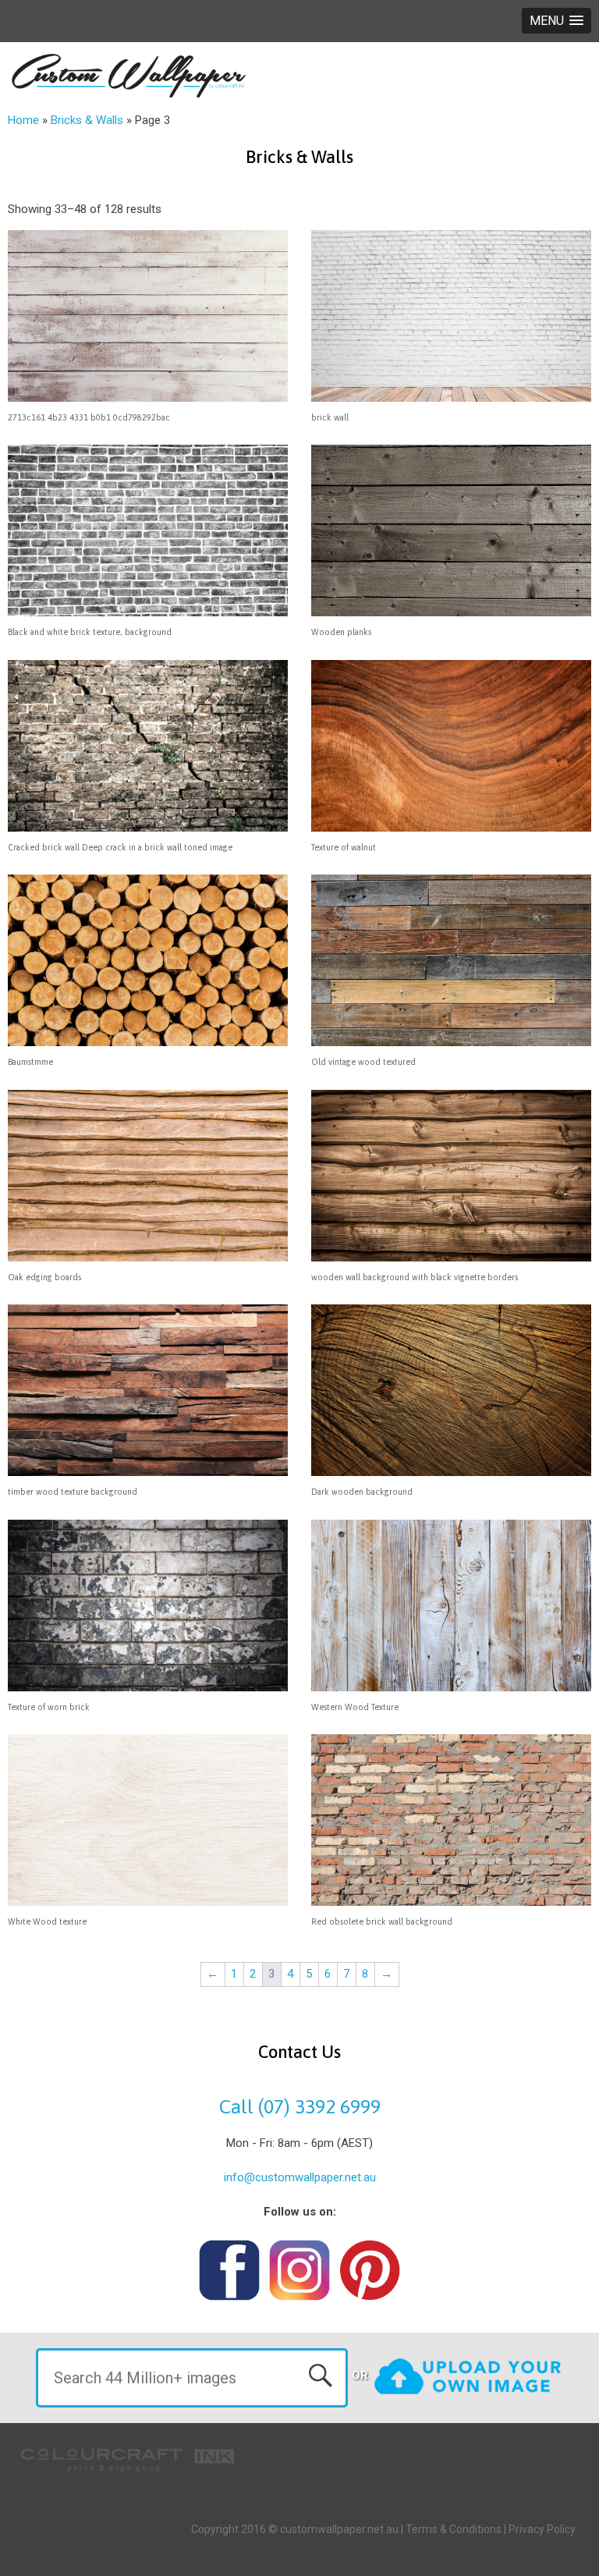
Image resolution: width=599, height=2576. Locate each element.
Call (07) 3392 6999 (300, 2106)
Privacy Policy (542, 2529)
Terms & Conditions (454, 2529)
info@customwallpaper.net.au (300, 2177)
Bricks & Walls (87, 120)
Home (23, 120)
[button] (556, 21)
